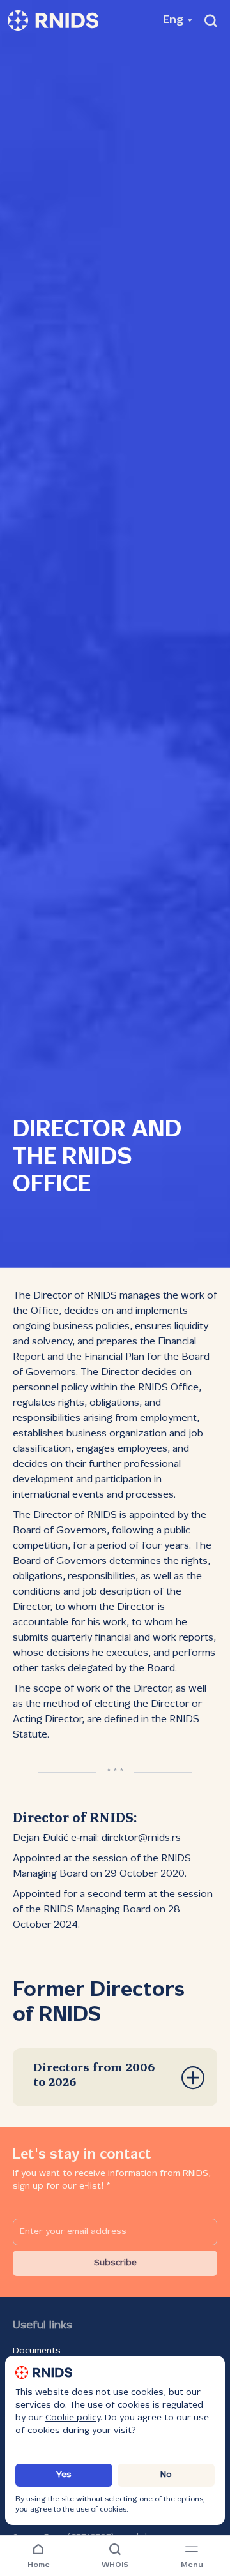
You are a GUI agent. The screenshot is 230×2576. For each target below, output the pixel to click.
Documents (37, 2351)
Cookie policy (73, 2418)
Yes (64, 2475)
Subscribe (115, 2263)
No (166, 2475)
